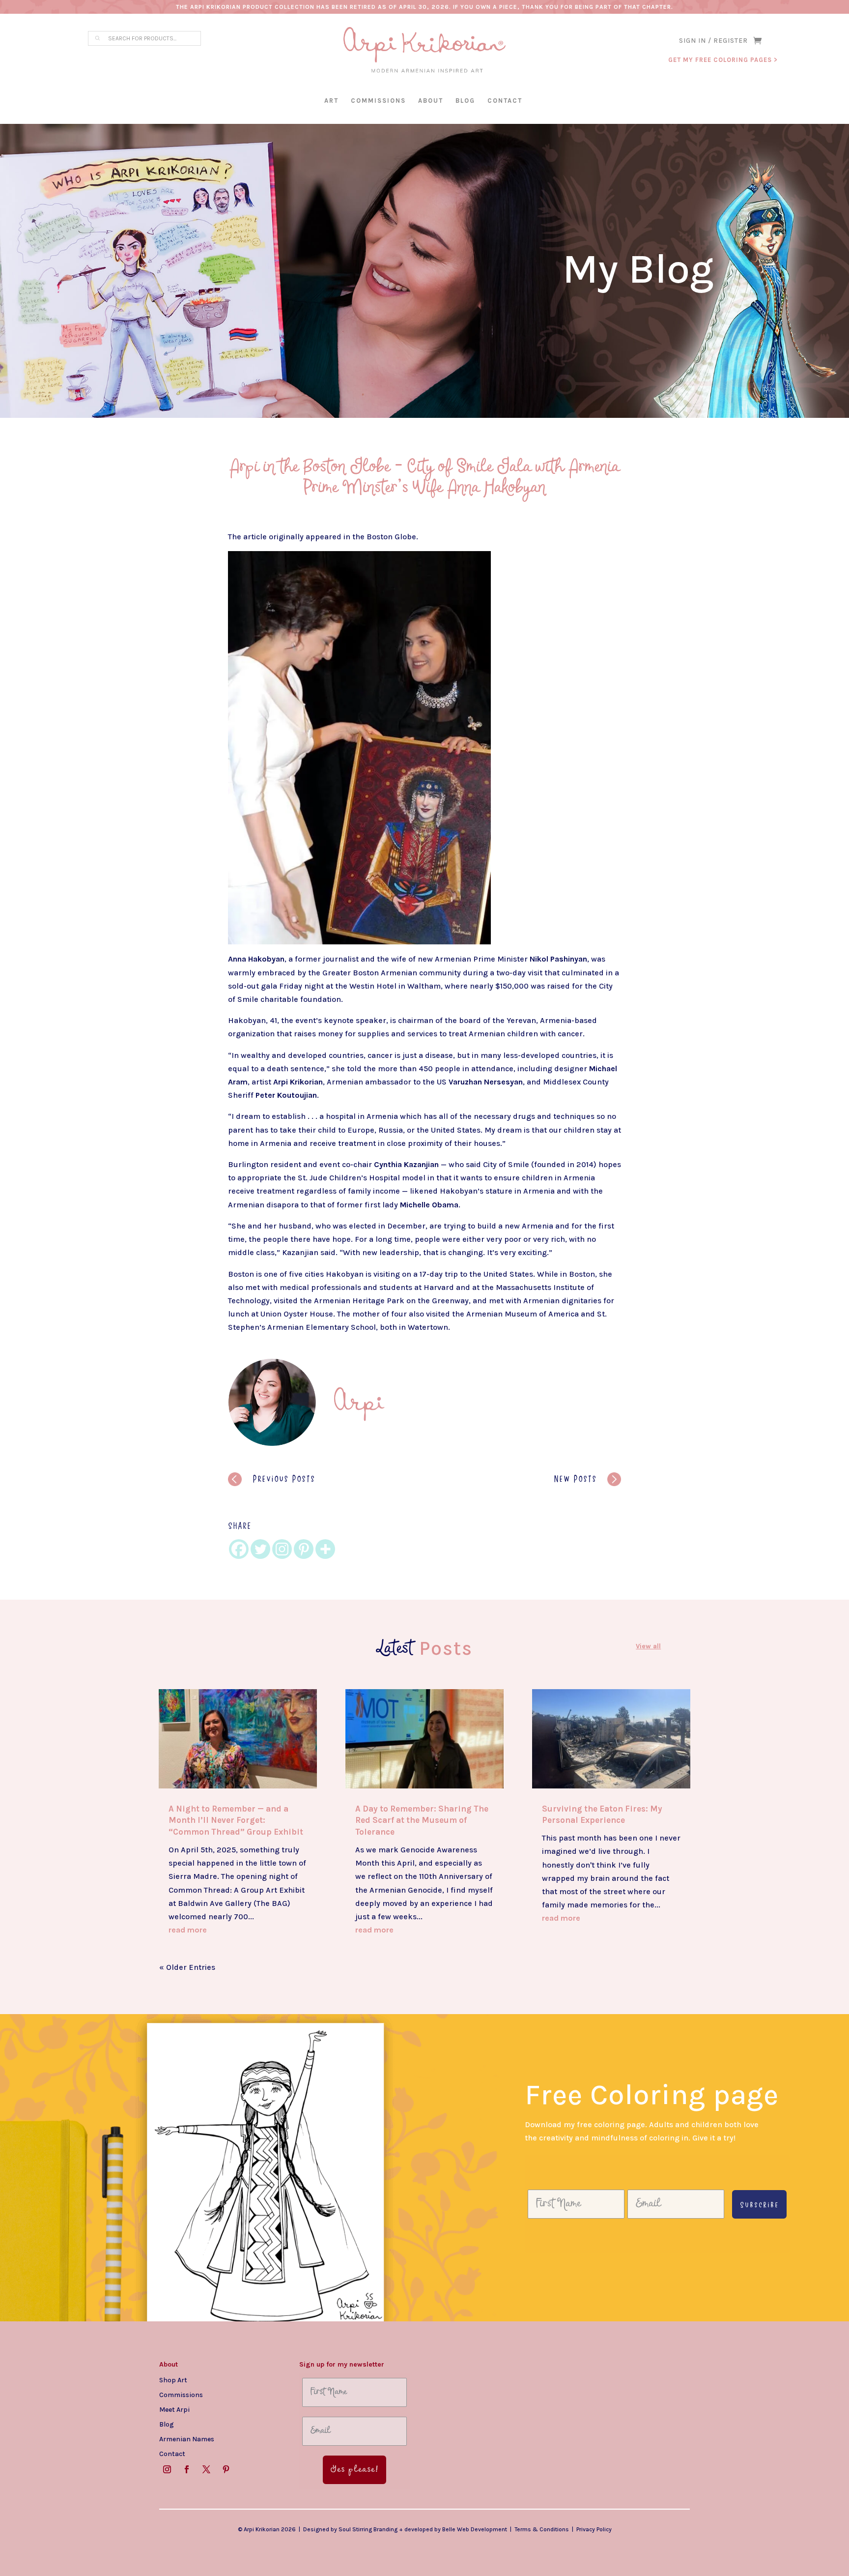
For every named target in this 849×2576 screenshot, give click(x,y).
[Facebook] (239, 1549)
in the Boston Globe (380, 537)
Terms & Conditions (542, 2529)
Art (331, 101)
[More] (325, 1549)
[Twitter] (260, 1549)
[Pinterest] (304, 1549)
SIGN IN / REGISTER (713, 41)
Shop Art (173, 2380)
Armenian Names (187, 2439)
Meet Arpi (174, 2409)
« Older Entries (187, 1967)
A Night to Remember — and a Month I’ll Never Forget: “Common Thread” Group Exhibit (236, 1820)
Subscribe (759, 2204)
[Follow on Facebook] (187, 2469)
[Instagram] (282, 1549)
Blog (465, 101)
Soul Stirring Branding (368, 2529)
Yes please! (354, 2470)
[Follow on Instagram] (167, 2469)
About (431, 101)
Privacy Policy (594, 2529)
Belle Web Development (475, 2529)
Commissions (378, 101)
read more (188, 1930)
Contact (505, 101)
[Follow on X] (206, 2469)
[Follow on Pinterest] (226, 2469)
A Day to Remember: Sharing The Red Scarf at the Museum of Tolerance (422, 1820)
